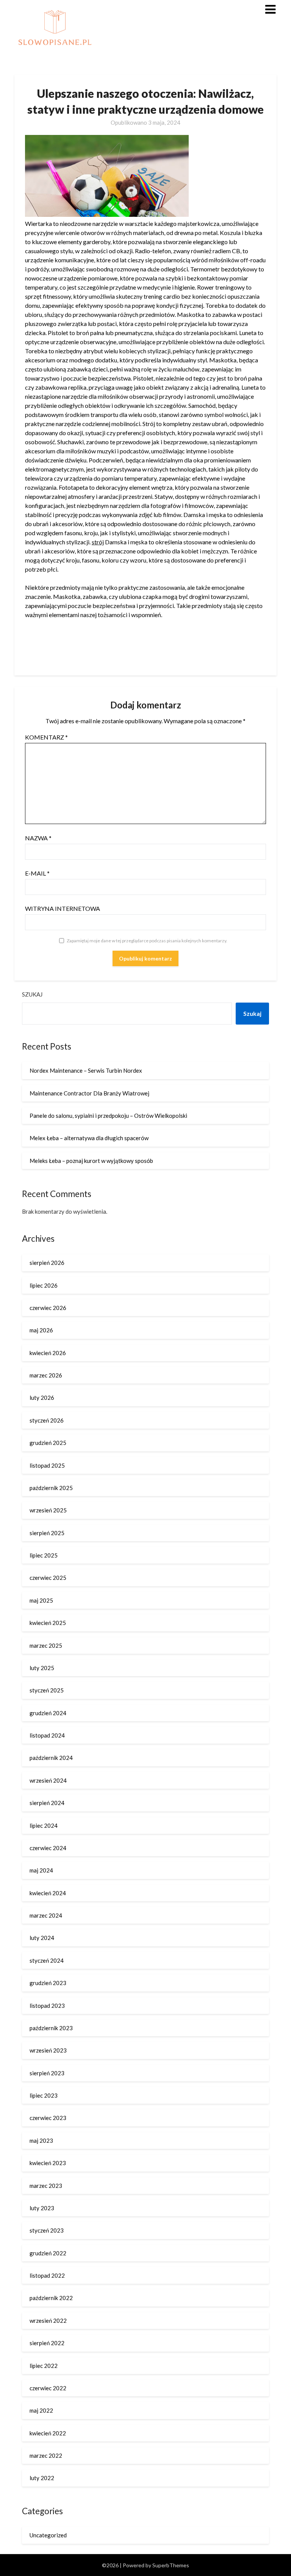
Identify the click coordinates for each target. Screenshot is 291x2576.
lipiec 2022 (44, 2366)
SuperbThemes (171, 2565)
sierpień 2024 (47, 1803)
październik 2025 (51, 1488)
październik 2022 (51, 2298)
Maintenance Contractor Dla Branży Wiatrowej (89, 1093)
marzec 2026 (46, 1375)
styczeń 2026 (47, 1420)
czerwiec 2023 (48, 2118)
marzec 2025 (46, 1645)
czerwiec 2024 (48, 1848)
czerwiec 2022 (48, 2388)
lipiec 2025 (44, 1555)
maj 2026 (41, 1330)
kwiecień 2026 (48, 1353)
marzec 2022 (46, 2455)
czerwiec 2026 (48, 1308)
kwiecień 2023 (48, 2163)
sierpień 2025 (47, 1533)
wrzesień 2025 (48, 1510)
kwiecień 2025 (48, 1623)
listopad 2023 (47, 2006)
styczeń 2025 (47, 1690)
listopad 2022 (47, 2275)
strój (98, 542)
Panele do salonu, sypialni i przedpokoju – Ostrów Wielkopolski (108, 1116)
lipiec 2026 (44, 1285)
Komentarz (46, 737)
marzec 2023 (46, 2186)
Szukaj (32, 994)
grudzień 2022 (48, 2253)
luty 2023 (42, 2208)
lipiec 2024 (44, 1825)
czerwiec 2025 (48, 1578)
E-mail (37, 873)
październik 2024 (51, 1758)
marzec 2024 (46, 1915)
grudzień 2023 (48, 1983)
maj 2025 (41, 1600)
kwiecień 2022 (48, 2433)
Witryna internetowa (63, 908)
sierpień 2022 (47, 2343)
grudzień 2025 (48, 1443)
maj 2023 (41, 2140)
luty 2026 (42, 1398)
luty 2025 (42, 1668)
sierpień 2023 (47, 2073)
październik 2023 (51, 2028)
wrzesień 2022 (48, 2321)
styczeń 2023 (47, 2230)
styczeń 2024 (47, 1960)
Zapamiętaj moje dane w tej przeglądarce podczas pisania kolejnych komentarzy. (147, 941)
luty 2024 (42, 1938)
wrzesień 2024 (48, 1780)
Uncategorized (48, 2535)
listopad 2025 (47, 1465)
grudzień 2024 (48, 1713)
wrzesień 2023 (48, 2050)
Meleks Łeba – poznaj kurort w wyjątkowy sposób (91, 1161)
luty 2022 (42, 2478)
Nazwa (38, 838)
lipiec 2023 (44, 2095)
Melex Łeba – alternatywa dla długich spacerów (89, 1138)
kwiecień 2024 (48, 1893)
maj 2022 (41, 2410)
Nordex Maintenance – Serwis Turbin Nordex (86, 1070)
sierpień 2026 (47, 1263)
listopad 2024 (47, 1735)
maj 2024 (41, 1870)
